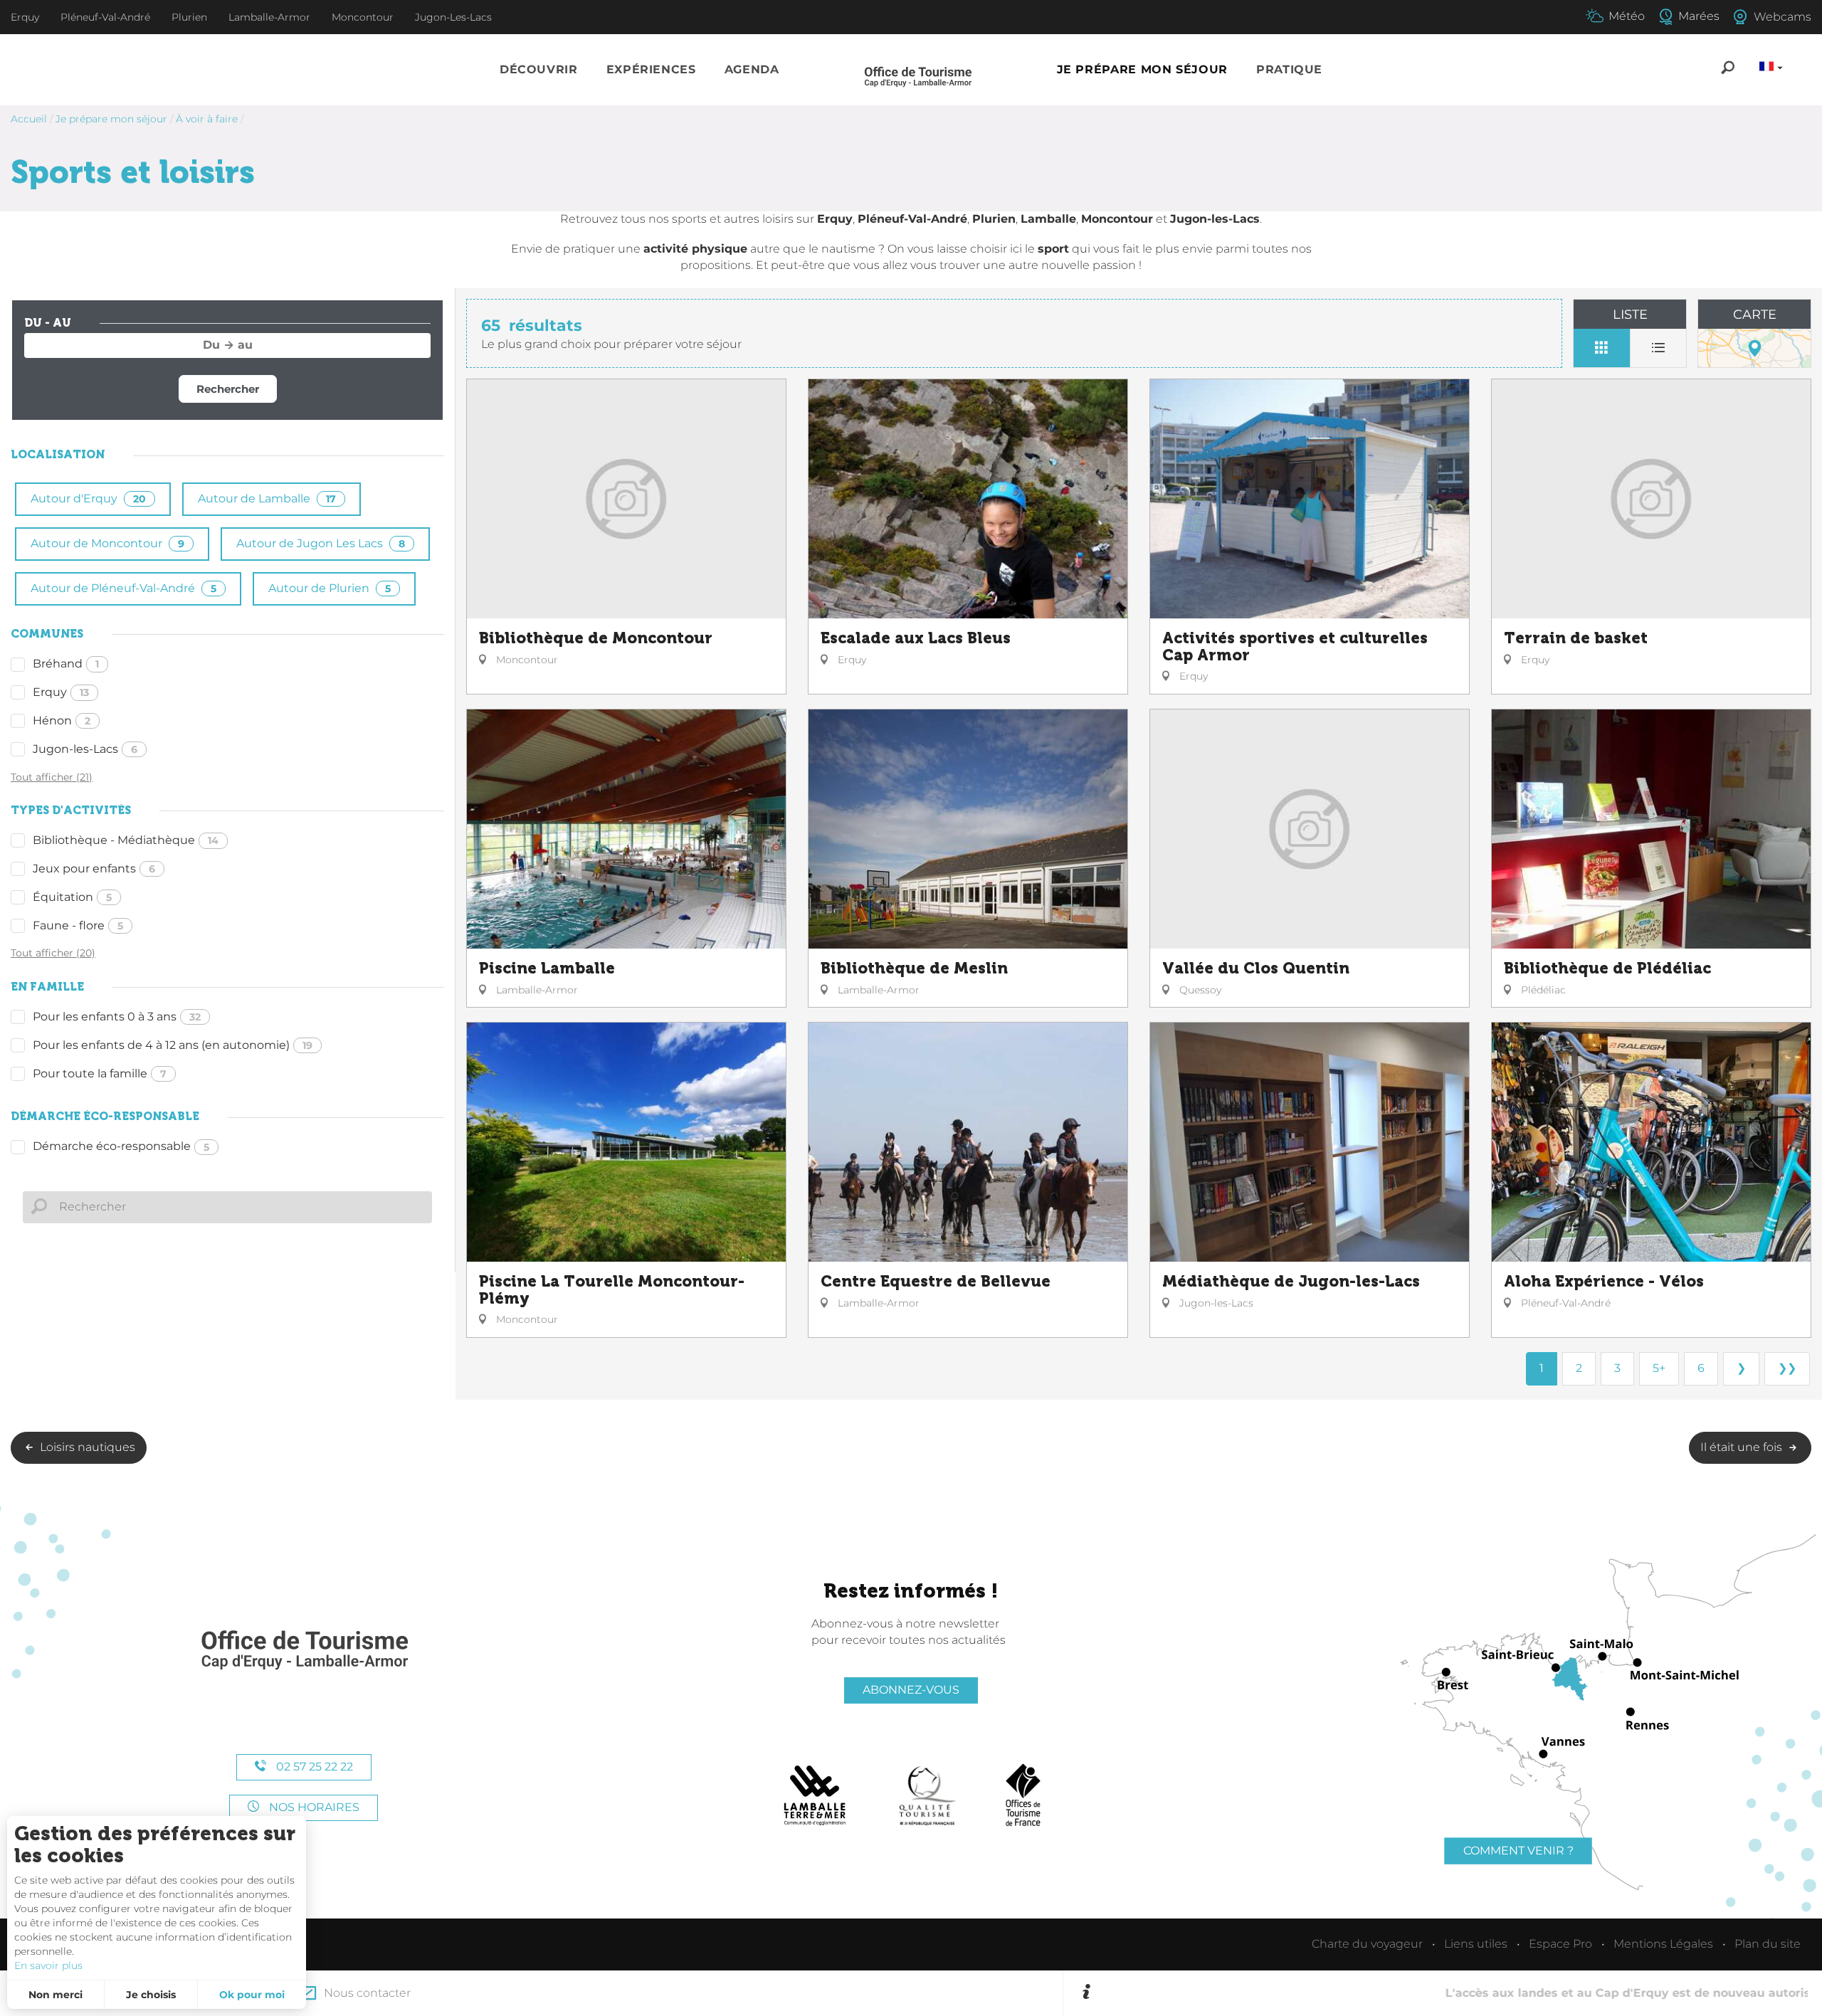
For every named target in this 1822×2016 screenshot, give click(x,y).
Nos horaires (313, 1807)
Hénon (62, 721)
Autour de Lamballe (267, 498)
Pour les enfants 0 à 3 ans (117, 1017)
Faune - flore (78, 925)
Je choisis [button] (151, 1995)
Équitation (72, 897)
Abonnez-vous (911, 1690)
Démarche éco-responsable (121, 1146)
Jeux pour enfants (94, 869)
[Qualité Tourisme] (927, 1795)
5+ (1659, 1368)
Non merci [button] (56, 1995)
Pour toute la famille (100, 1073)
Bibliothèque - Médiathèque (126, 840)
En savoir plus (48, 1965)
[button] (539, 70)
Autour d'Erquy (88, 498)
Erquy (61, 692)
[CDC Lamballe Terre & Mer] (815, 1795)
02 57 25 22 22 (313, 1767)
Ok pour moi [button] (252, 1995)
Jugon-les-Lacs (85, 749)
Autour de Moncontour (107, 543)
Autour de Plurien (330, 588)
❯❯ (1787, 1368)
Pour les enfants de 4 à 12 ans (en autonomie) (173, 1045)
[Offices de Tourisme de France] (1023, 1795)
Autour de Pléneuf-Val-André (123, 588)
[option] (1452, 1993)
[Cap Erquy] (304, 1651)
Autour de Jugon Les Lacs (321, 543)
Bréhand (66, 664)
